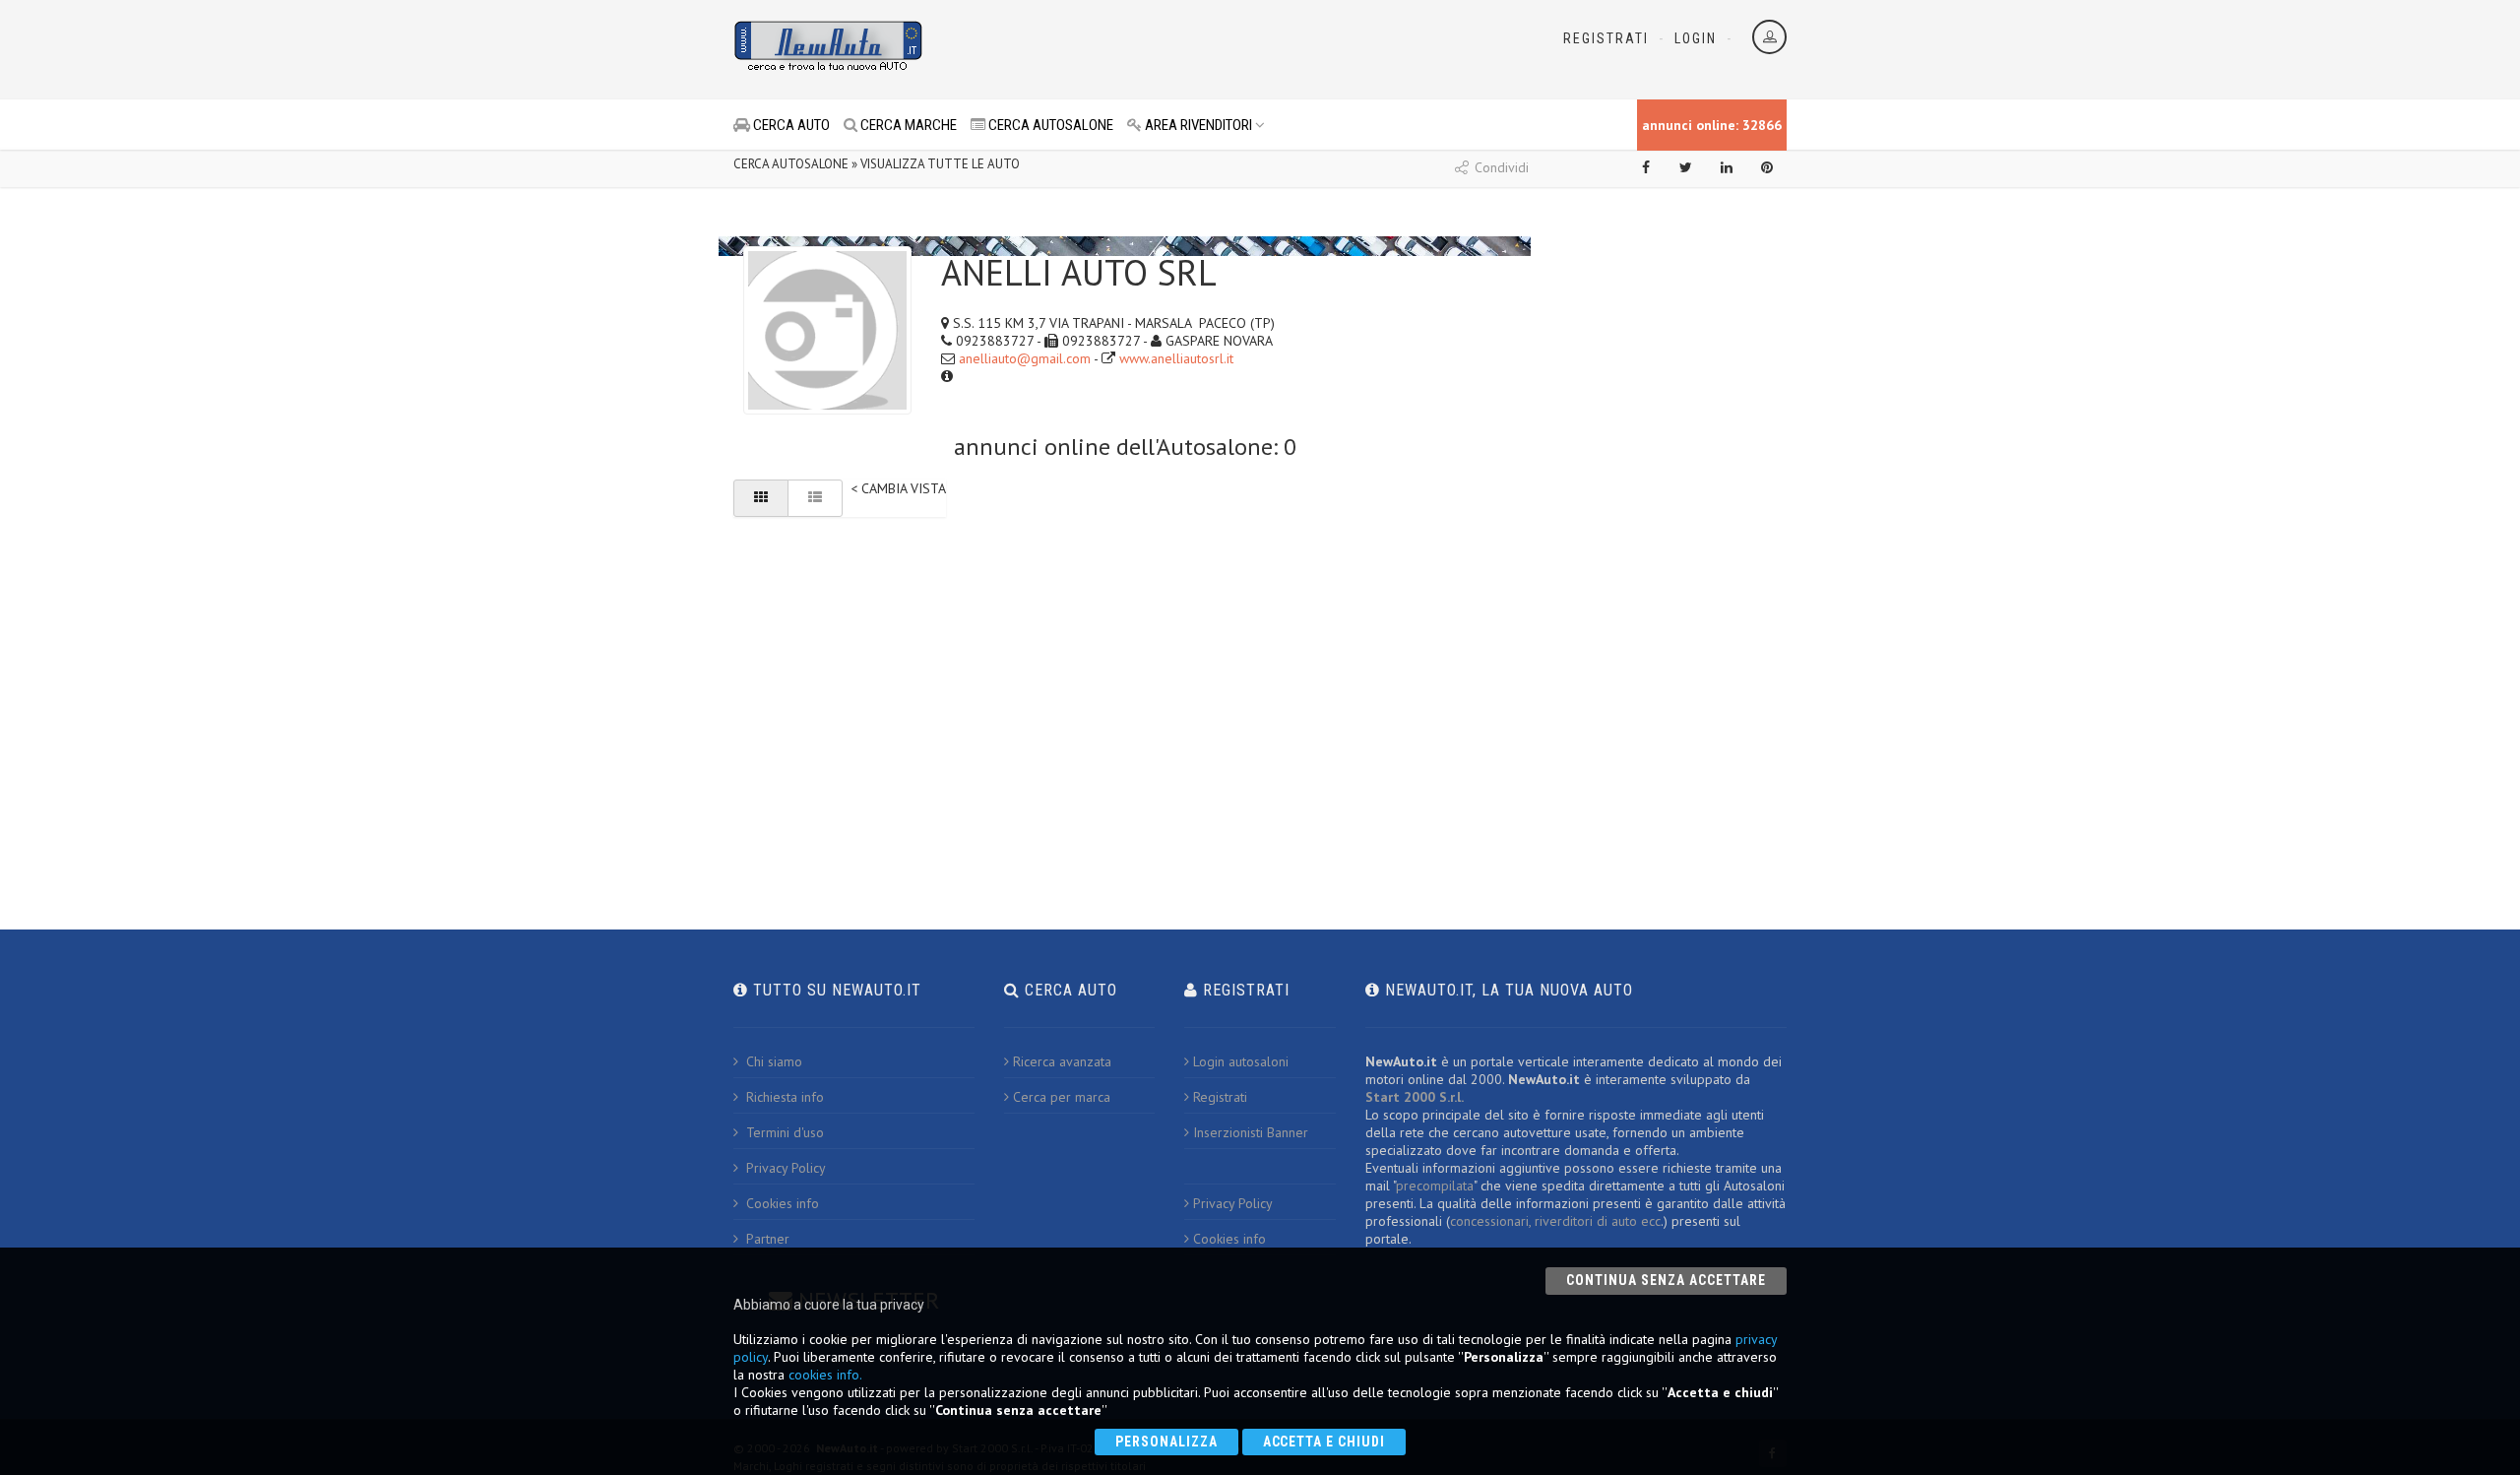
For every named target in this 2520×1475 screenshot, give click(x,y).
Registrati (1606, 38)
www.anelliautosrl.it (1176, 358)
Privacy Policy (784, 1168)
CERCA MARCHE (907, 125)
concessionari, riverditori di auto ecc (1555, 1221)
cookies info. (825, 1375)
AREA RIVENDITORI (1197, 125)
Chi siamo (772, 1061)
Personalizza (1166, 1442)
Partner (766, 1239)
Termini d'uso (783, 1132)
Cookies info (781, 1203)
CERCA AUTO (790, 125)
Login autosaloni (1241, 1061)
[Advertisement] (1172, 49)
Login (1696, 38)
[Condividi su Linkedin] (1727, 167)
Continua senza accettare (1666, 1280)
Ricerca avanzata (1062, 1061)
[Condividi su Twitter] (1686, 167)
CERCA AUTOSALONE (1049, 125)
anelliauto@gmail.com (1025, 358)
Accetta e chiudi (1324, 1442)
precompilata (1435, 1186)
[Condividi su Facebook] (1646, 167)
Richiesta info (783, 1097)
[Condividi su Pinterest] (1767, 167)
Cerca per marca (1062, 1097)
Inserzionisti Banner (1251, 1132)
